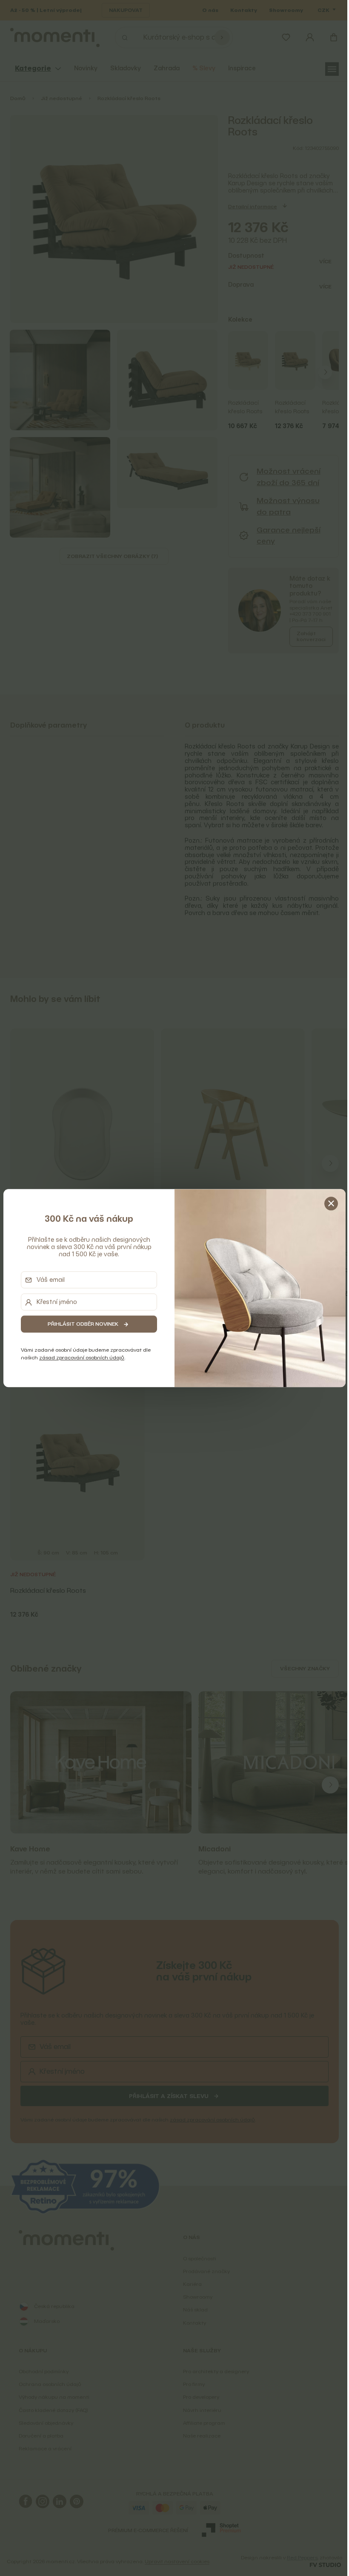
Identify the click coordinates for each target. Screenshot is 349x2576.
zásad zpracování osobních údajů (80, 1358)
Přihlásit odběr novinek (81, 1324)
